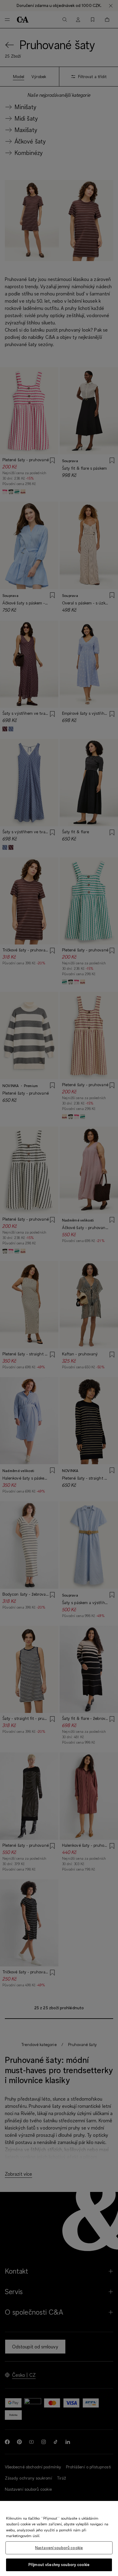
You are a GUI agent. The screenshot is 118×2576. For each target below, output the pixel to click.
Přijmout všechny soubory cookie (59, 2565)
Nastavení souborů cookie (59, 2548)
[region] (59, 2538)
